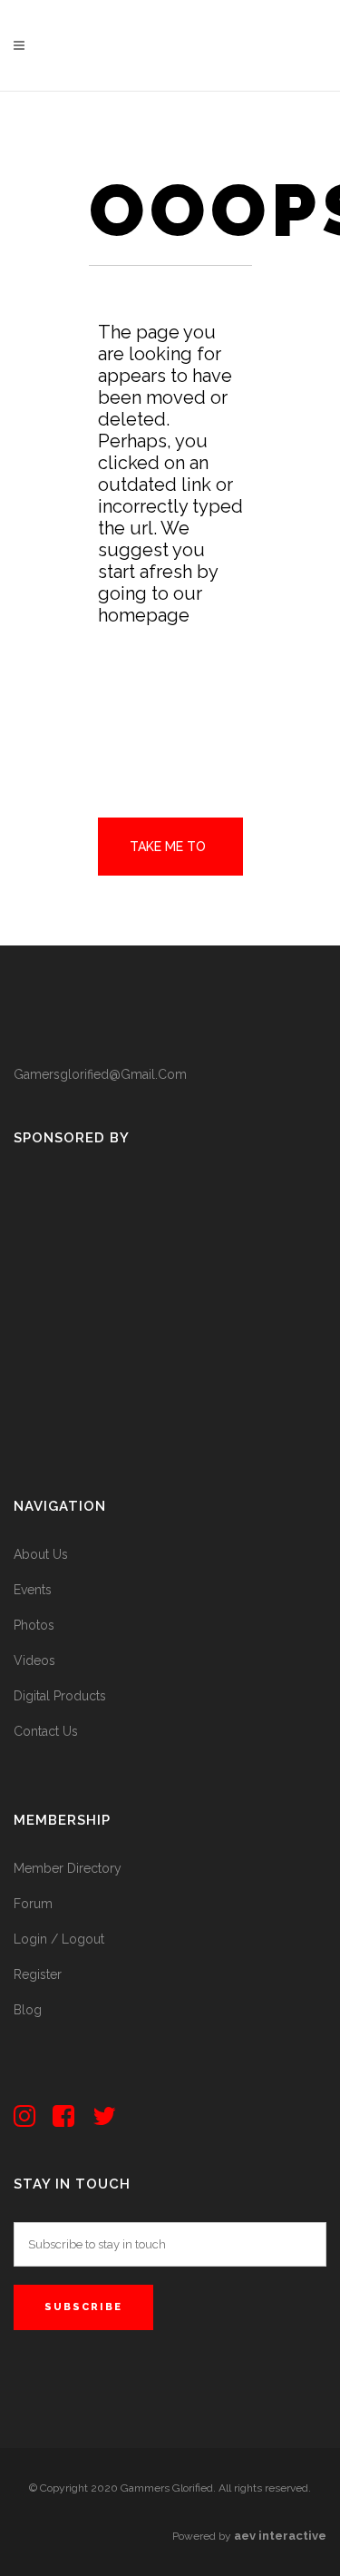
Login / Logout (59, 1939)
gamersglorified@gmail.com (100, 1074)
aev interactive (280, 2536)
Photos (34, 1625)
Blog (28, 2010)
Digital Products (60, 1696)
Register (38, 1974)
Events (33, 1590)
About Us (41, 1554)
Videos (34, 1660)
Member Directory (68, 1868)
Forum (33, 1904)
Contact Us (46, 1731)
